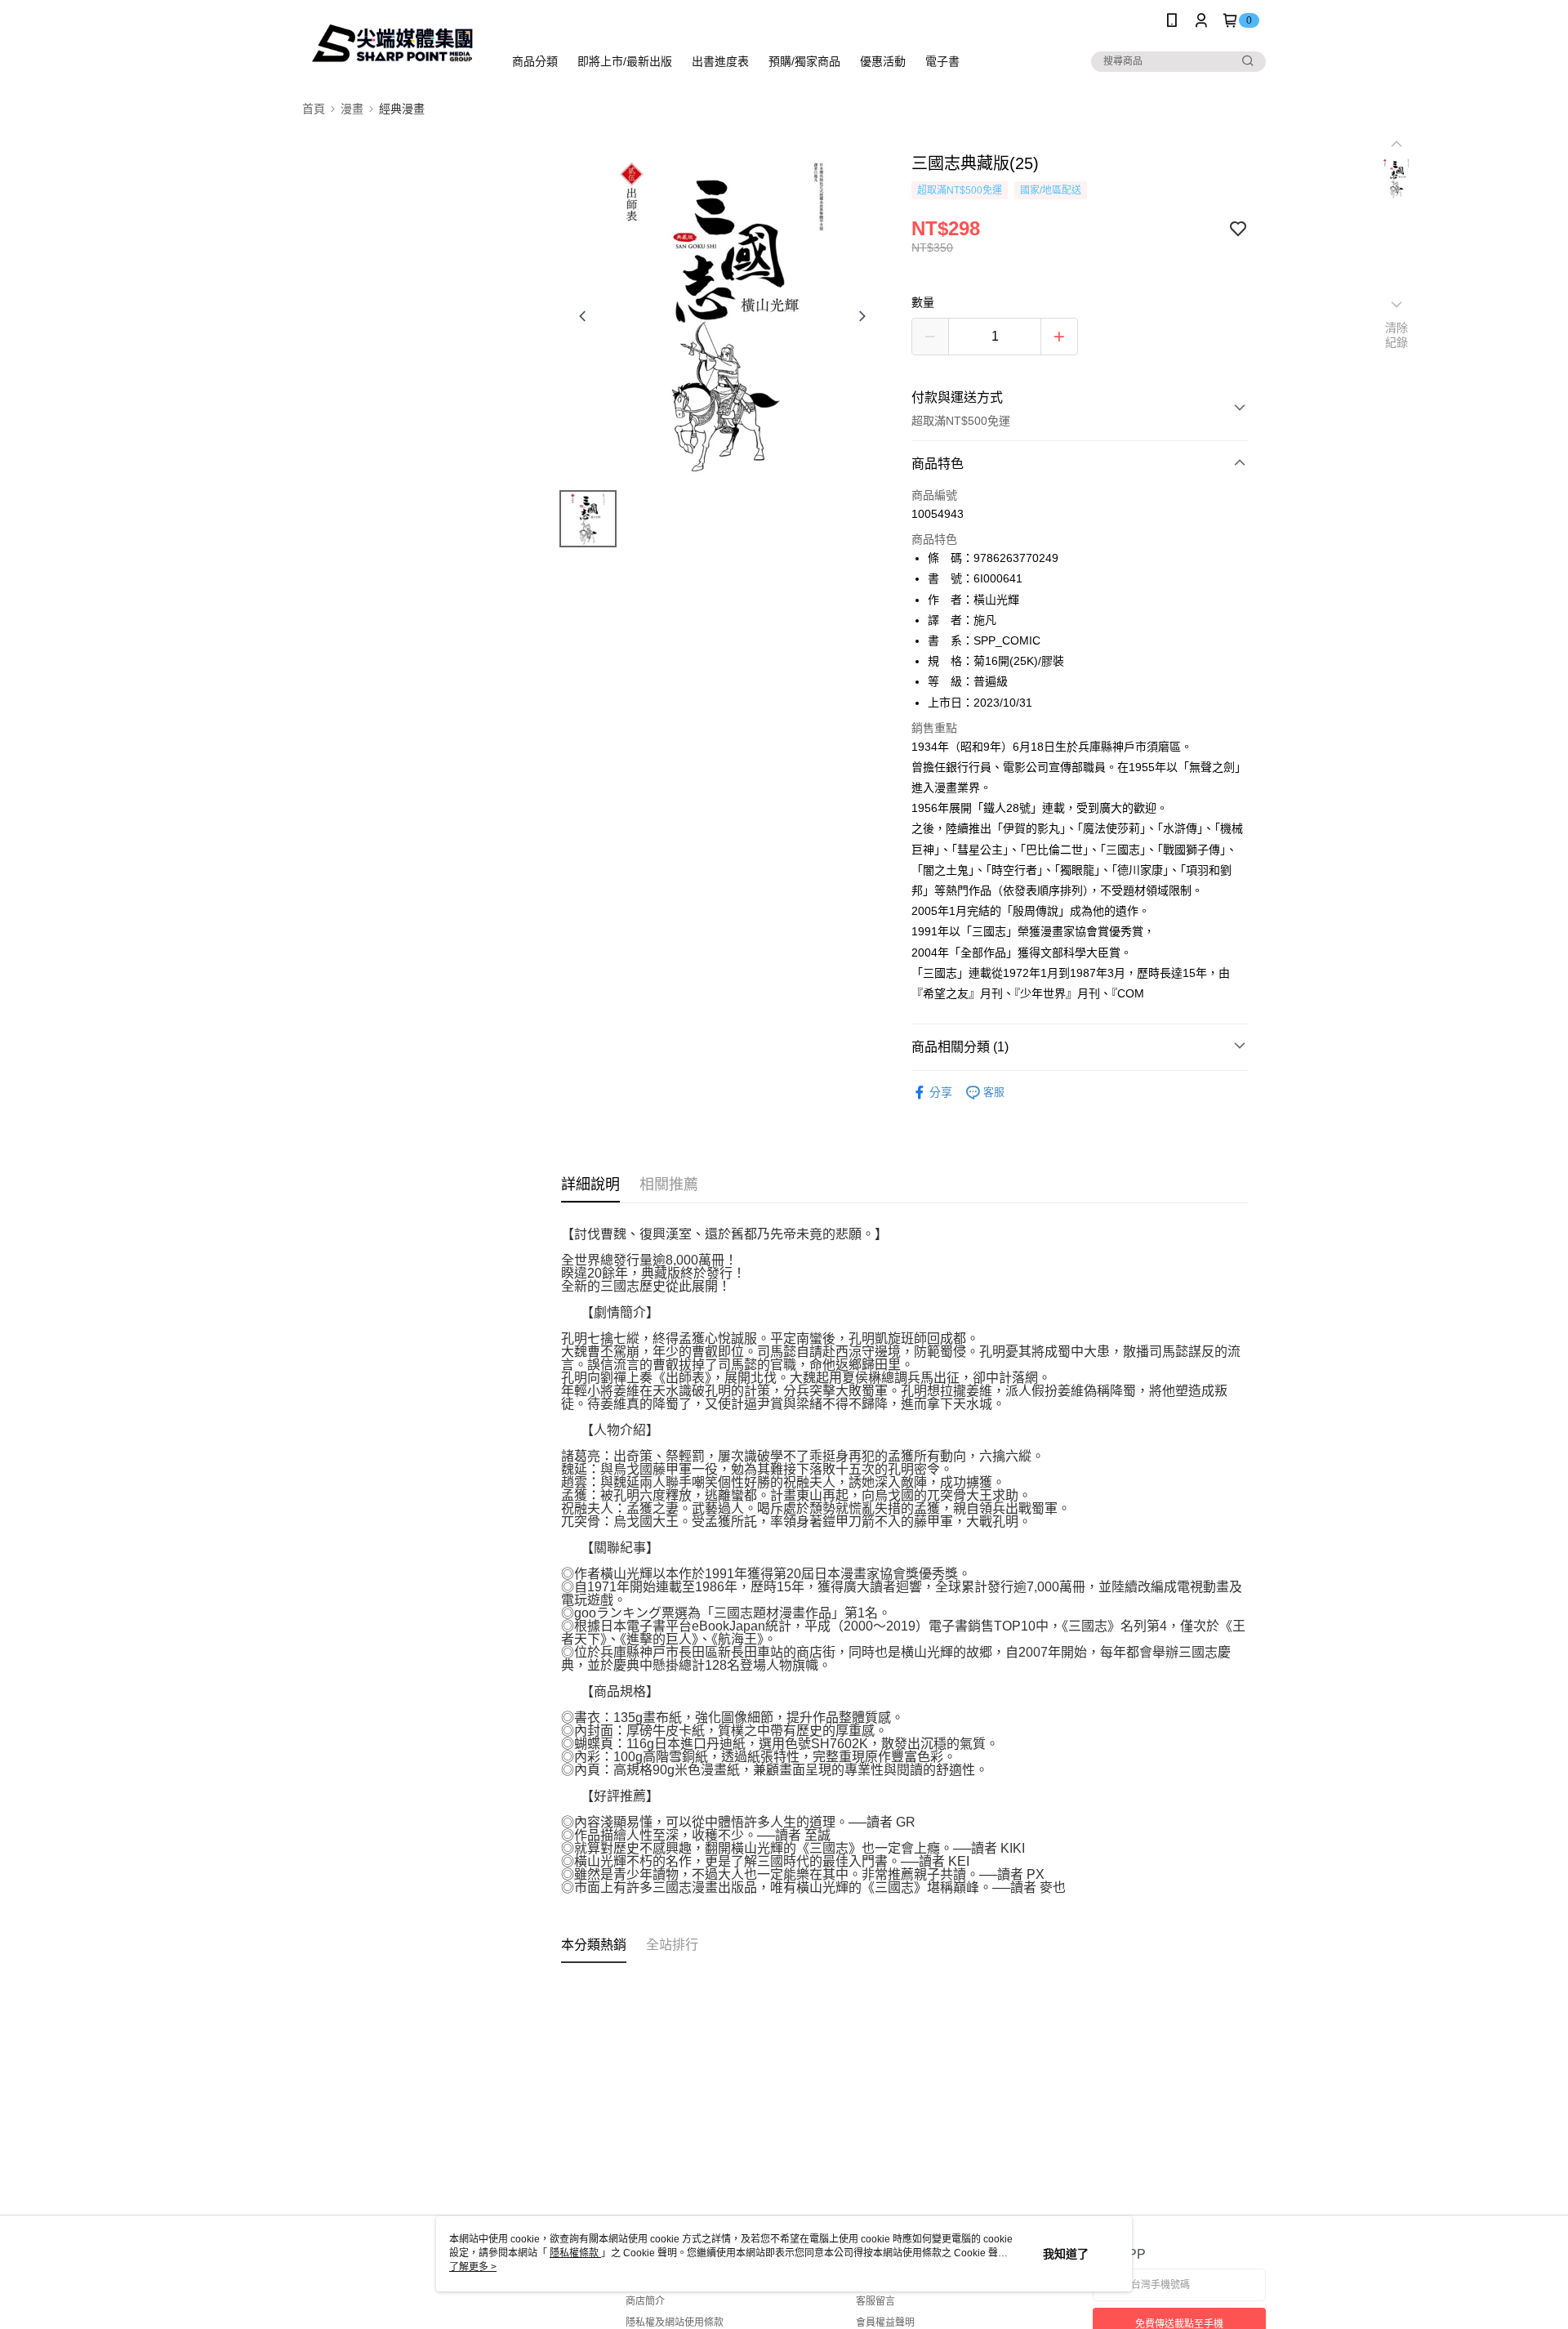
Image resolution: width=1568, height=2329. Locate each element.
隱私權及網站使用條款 (675, 2322)
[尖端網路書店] (393, 43)
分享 (941, 1092)
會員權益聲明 (885, 2322)
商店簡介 (645, 2301)
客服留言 (875, 2301)
